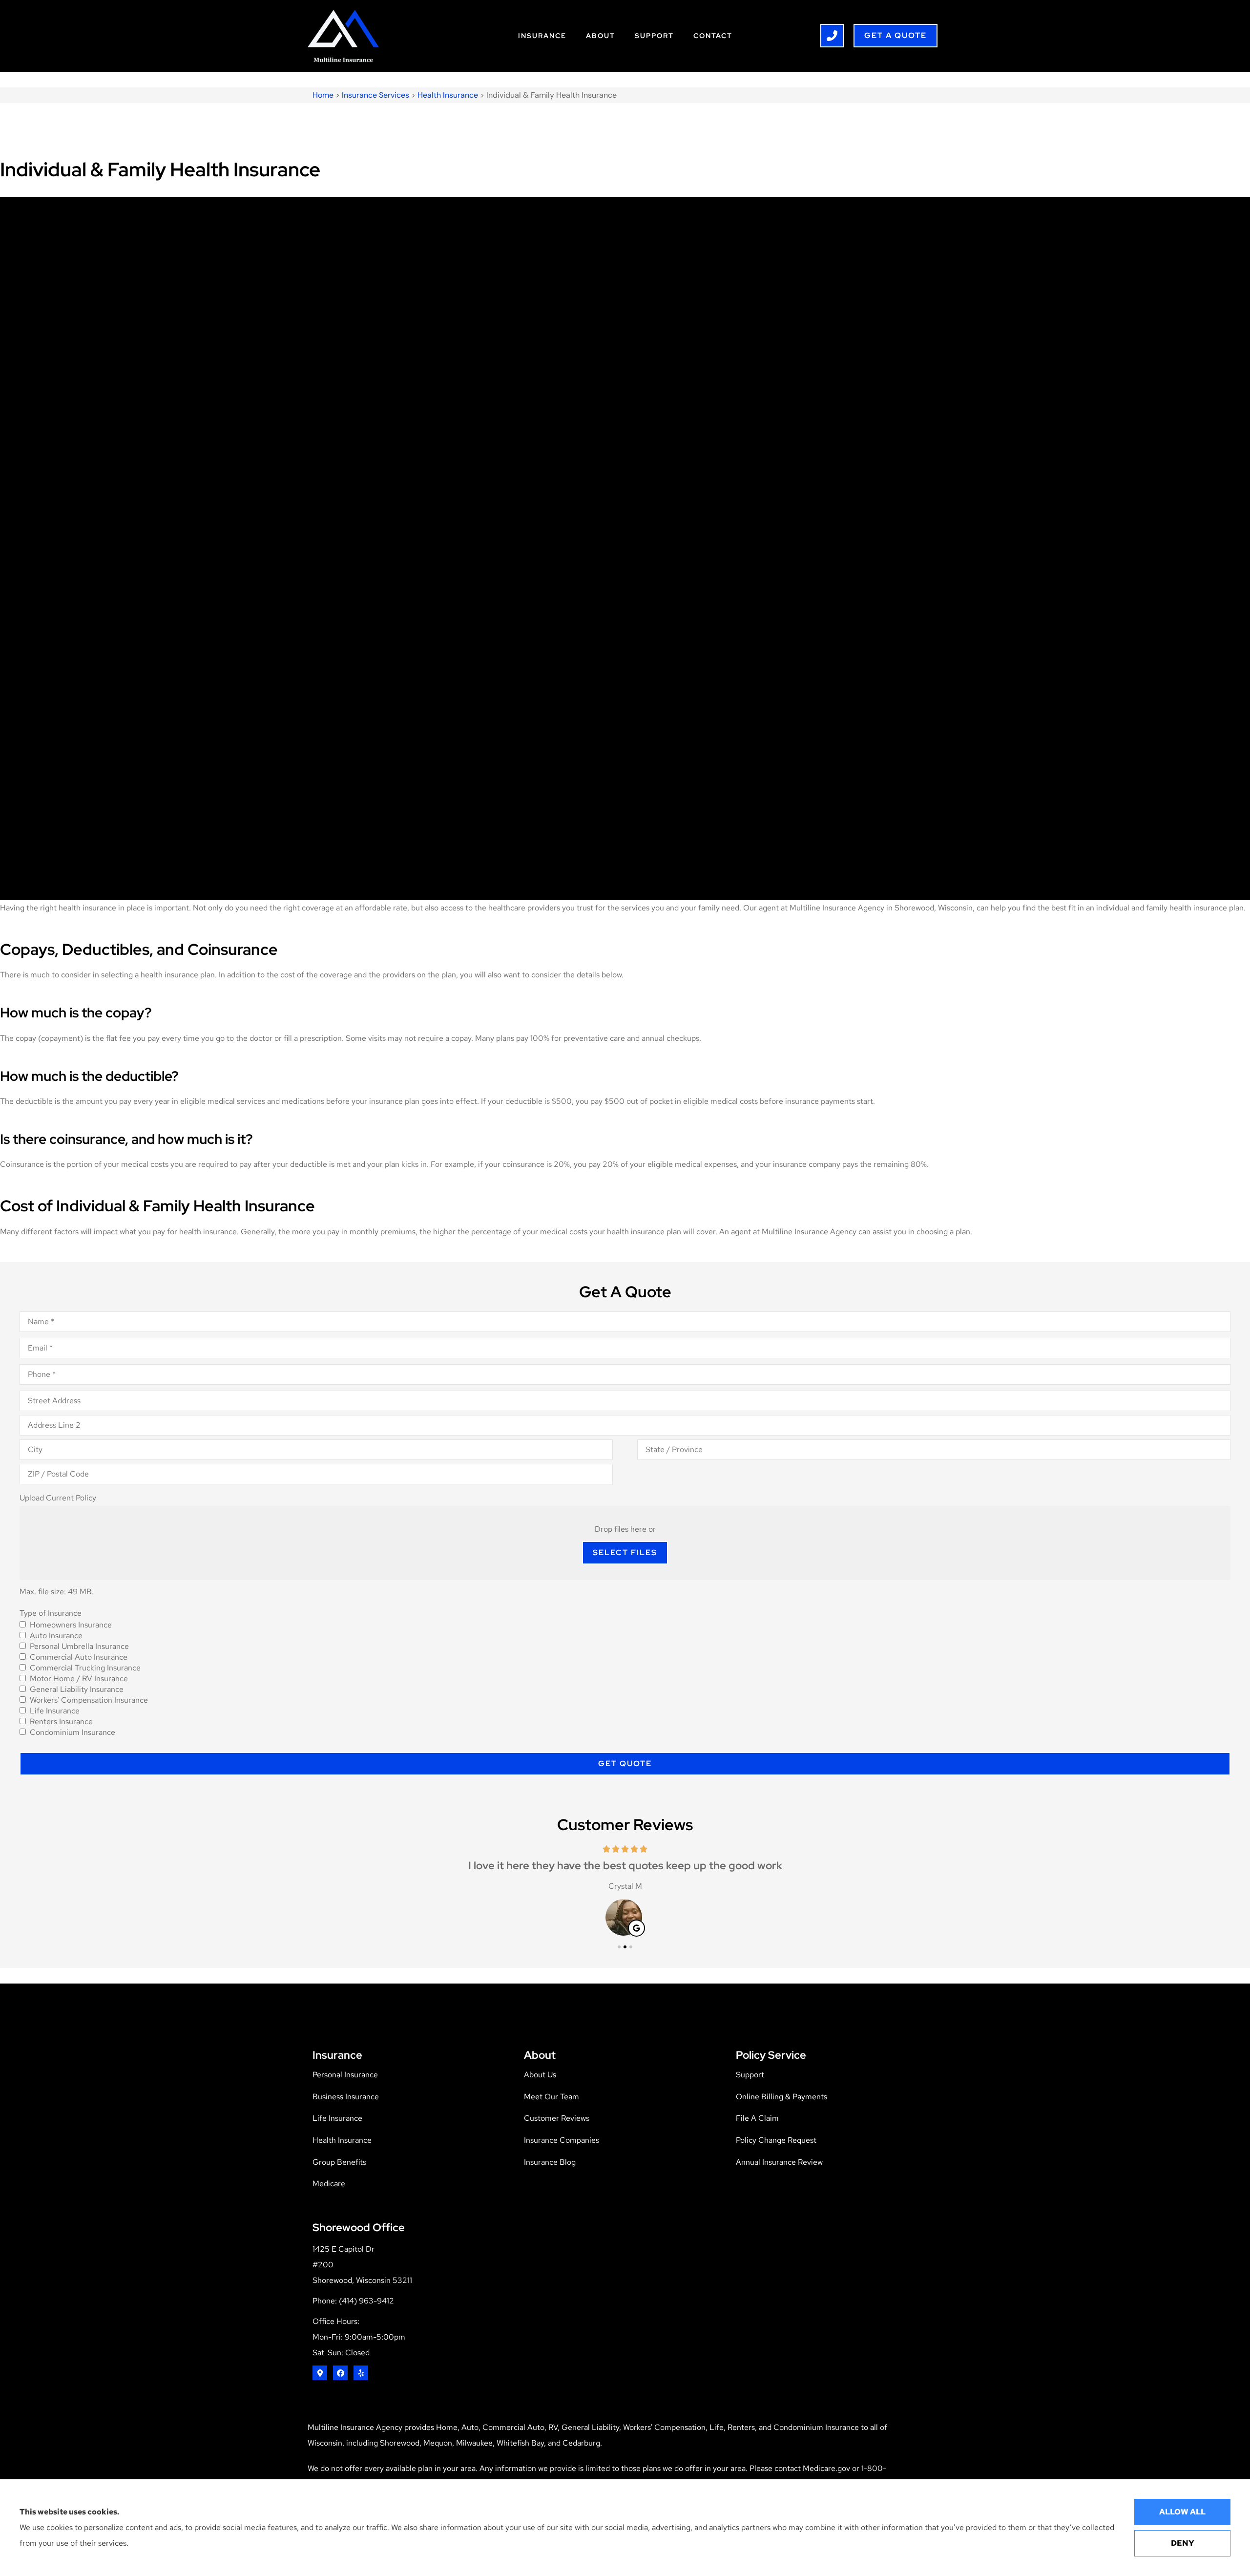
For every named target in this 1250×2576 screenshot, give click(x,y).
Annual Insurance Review (779, 2162)
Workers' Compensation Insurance (89, 1700)
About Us (540, 2075)
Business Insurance (346, 2097)
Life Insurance (55, 1711)
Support (654, 36)
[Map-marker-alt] (320, 2373)
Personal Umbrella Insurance (79, 1647)
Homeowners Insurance (71, 1625)
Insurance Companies (562, 2140)
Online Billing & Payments (781, 2097)
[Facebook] (340, 2373)
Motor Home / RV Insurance (79, 1679)
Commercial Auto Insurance (79, 1657)
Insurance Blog (550, 2162)
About (601, 36)
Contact (713, 36)
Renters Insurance (61, 1722)
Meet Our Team (552, 2097)
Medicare (329, 2184)
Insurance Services (375, 95)
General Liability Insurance (77, 1689)
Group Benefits (339, 2162)
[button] (619, 1947)
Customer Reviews (557, 2118)
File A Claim (757, 2118)
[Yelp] (361, 2373)
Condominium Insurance (73, 1732)
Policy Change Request (776, 2140)
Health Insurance (448, 95)
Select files (625, 1552)
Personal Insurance (345, 2075)
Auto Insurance (56, 1636)
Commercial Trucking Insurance (85, 1668)
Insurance (542, 36)
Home (323, 95)
